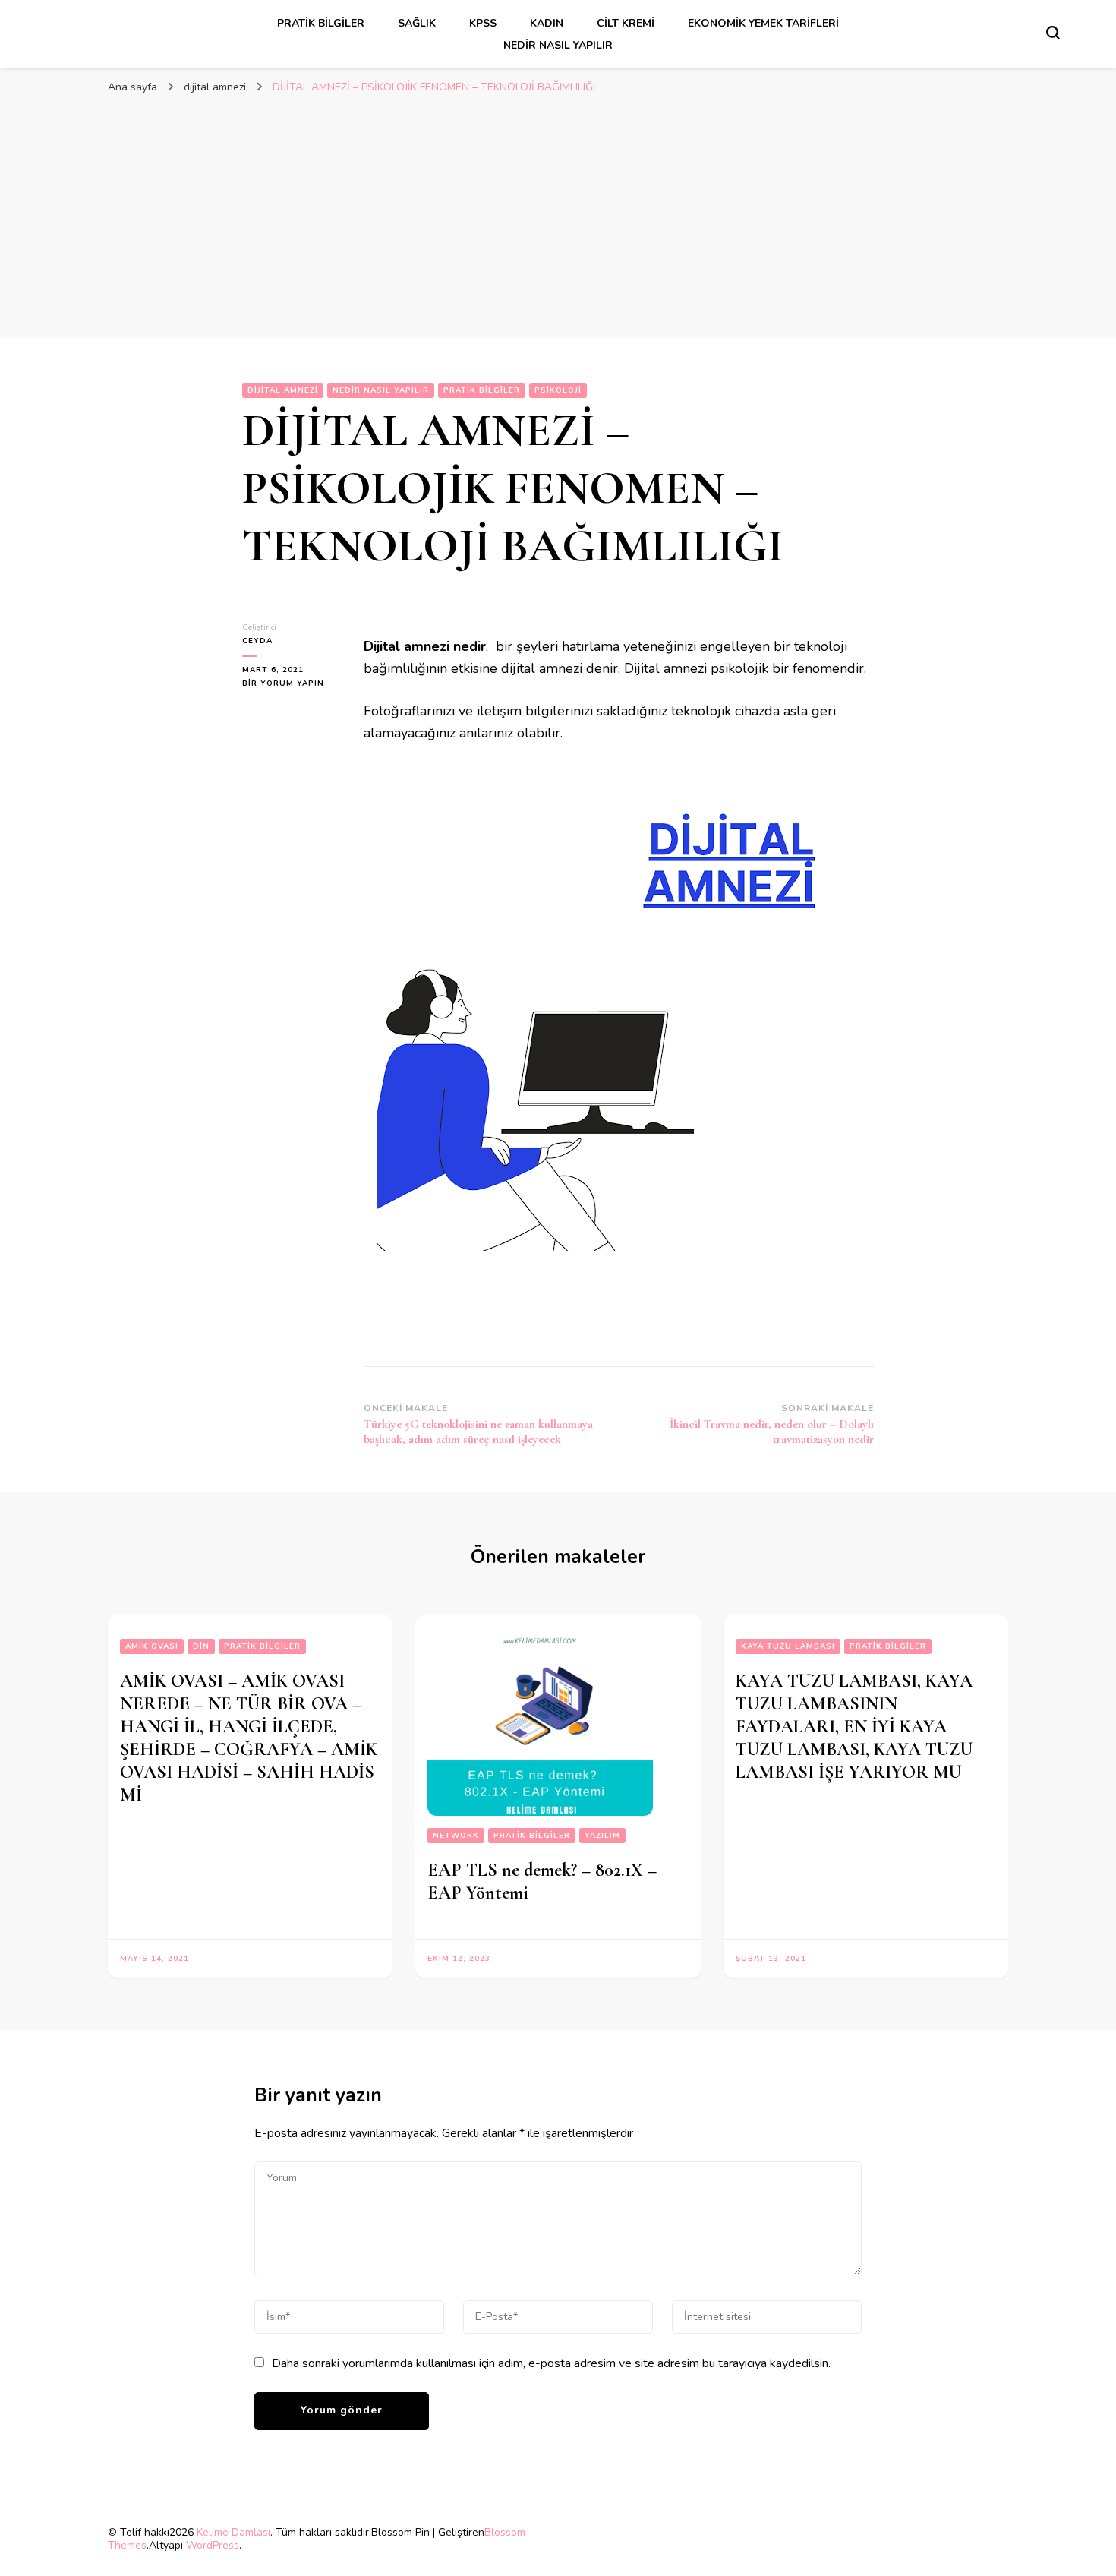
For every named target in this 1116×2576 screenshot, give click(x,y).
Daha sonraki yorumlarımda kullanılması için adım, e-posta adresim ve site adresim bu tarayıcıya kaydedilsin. (551, 2363)
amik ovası (152, 1646)
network (456, 1836)
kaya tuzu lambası (788, 1646)
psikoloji (558, 390)
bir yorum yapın (283, 684)
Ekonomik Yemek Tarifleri (763, 23)
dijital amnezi (283, 390)
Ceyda (257, 641)
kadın (547, 23)
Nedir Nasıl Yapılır (558, 45)
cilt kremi (626, 23)
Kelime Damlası (233, 2532)
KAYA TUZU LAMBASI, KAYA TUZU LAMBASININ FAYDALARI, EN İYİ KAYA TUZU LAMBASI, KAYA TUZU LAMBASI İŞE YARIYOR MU (854, 1727)
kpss (483, 23)
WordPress (213, 2545)
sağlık (417, 23)
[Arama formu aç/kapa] (1053, 33)
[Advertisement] (558, 216)
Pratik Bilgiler (321, 23)
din (201, 1646)
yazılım (602, 1836)
